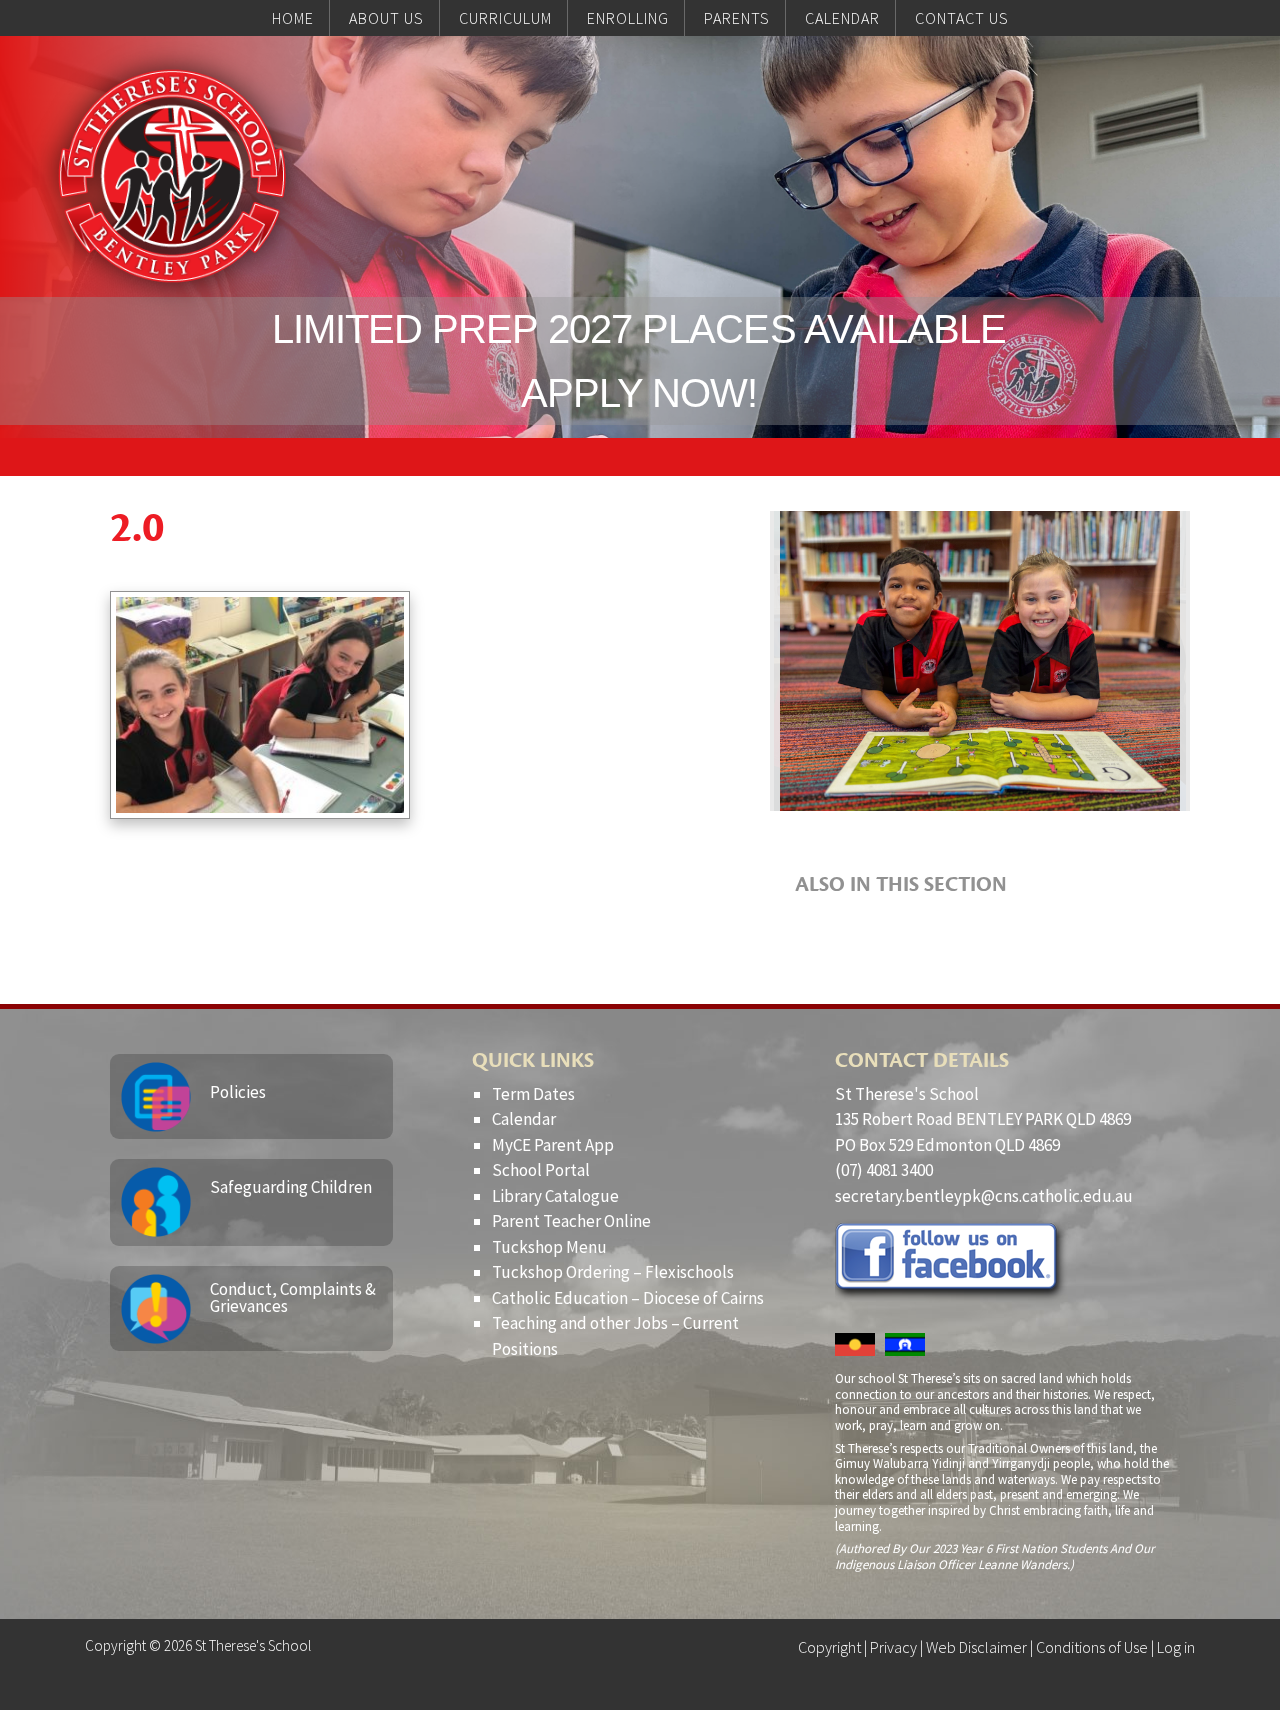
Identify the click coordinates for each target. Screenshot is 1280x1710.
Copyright (829, 1647)
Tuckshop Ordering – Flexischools (613, 1272)
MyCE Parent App (553, 1145)
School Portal (541, 1170)
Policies (238, 1092)
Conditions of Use (1092, 1647)
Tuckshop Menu (549, 1247)
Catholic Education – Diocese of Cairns (628, 1298)
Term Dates (533, 1094)
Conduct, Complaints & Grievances (293, 1297)
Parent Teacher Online (571, 1221)
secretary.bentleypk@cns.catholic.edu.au (984, 1196)
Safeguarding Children (291, 1187)
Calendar (524, 1119)
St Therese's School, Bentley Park (172, 176)
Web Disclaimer (976, 1647)
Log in (1176, 1647)
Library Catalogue (555, 1196)
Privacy (893, 1647)
